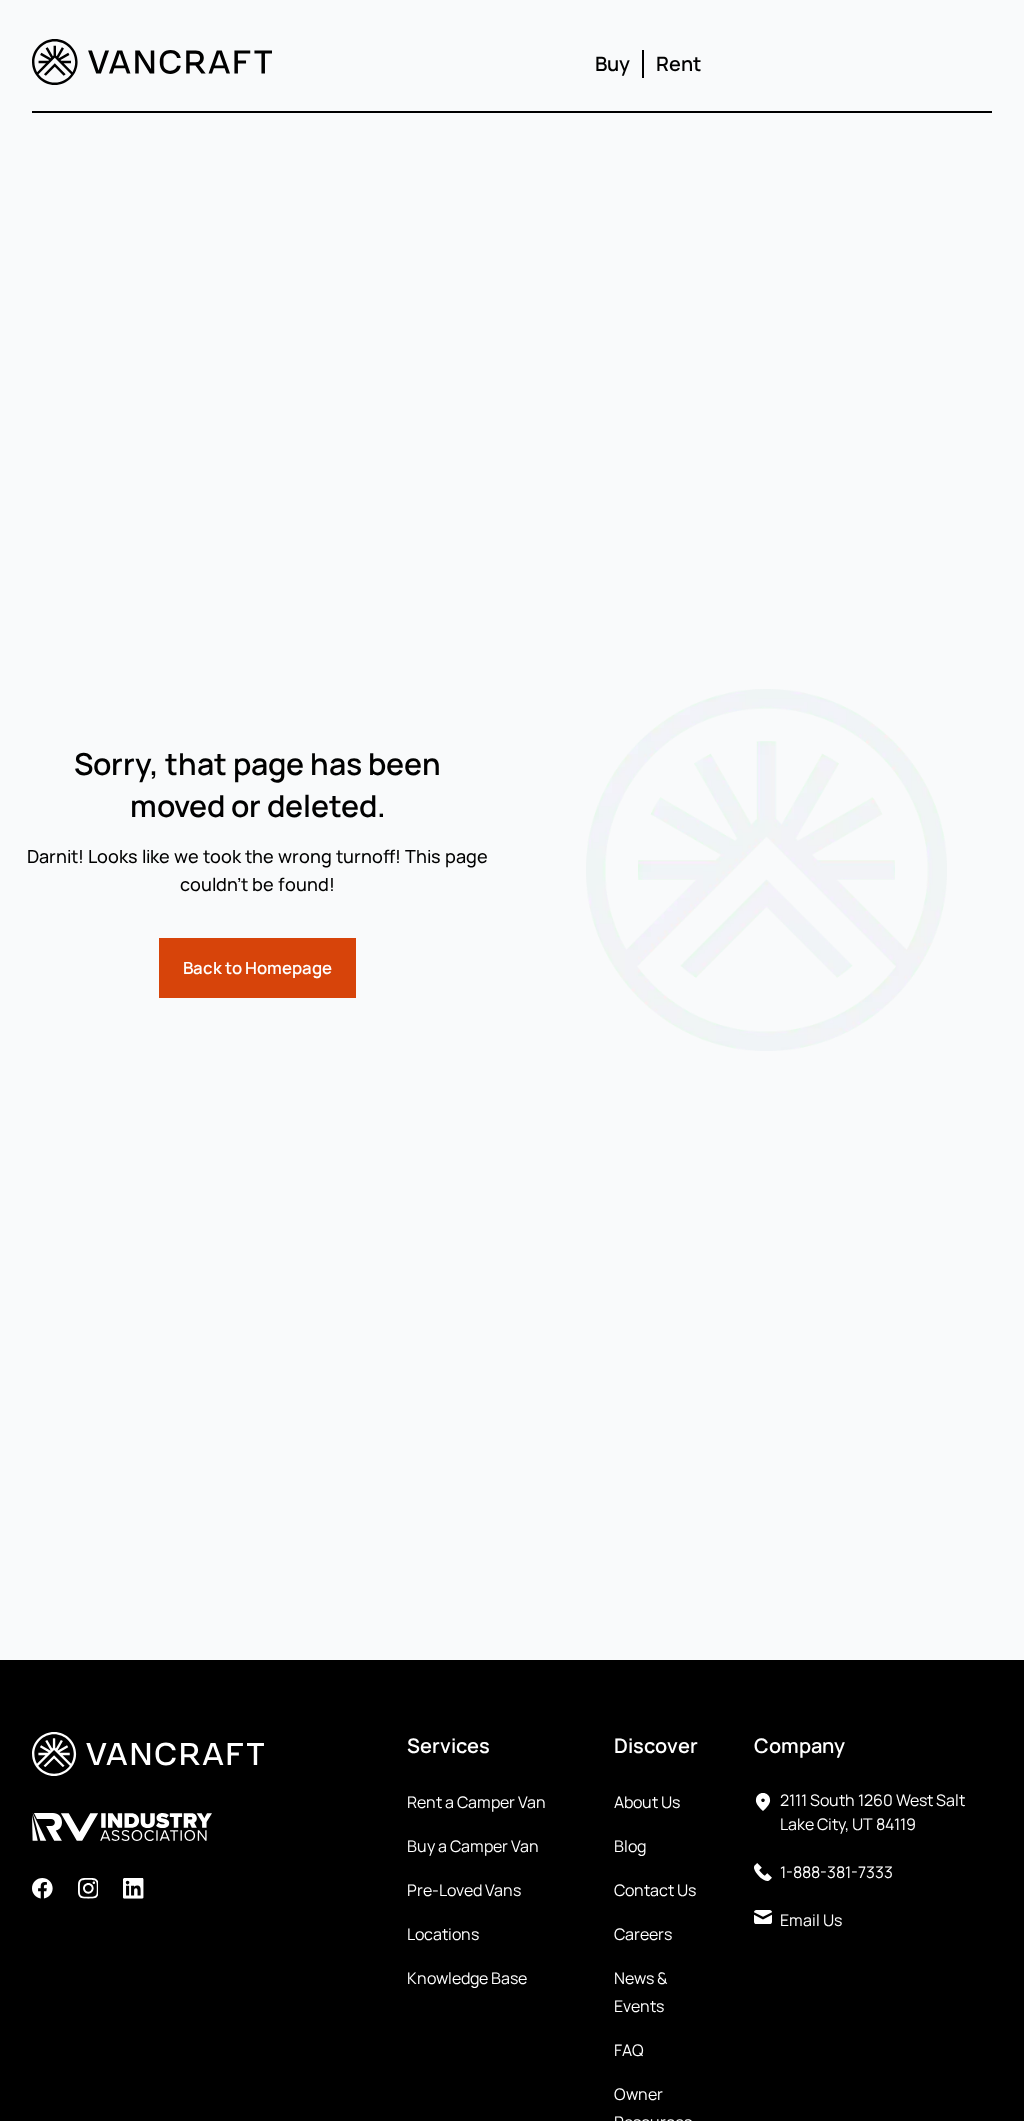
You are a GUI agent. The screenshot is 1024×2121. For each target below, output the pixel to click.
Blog (630, 1846)
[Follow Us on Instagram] (88, 1892)
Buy (612, 63)
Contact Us (655, 1890)
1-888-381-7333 (836, 1872)
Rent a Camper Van (476, 1802)
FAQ (629, 2050)
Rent (678, 63)
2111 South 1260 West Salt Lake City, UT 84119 (872, 1812)
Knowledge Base (467, 1978)
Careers (643, 1934)
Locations (443, 1934)
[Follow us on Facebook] (42, 1892)
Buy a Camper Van (473, 1846)
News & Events (640, 1992)
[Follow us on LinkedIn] (133, 1892)
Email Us (811, 1920)
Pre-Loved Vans (464, 1890)
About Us (647, 1802)
